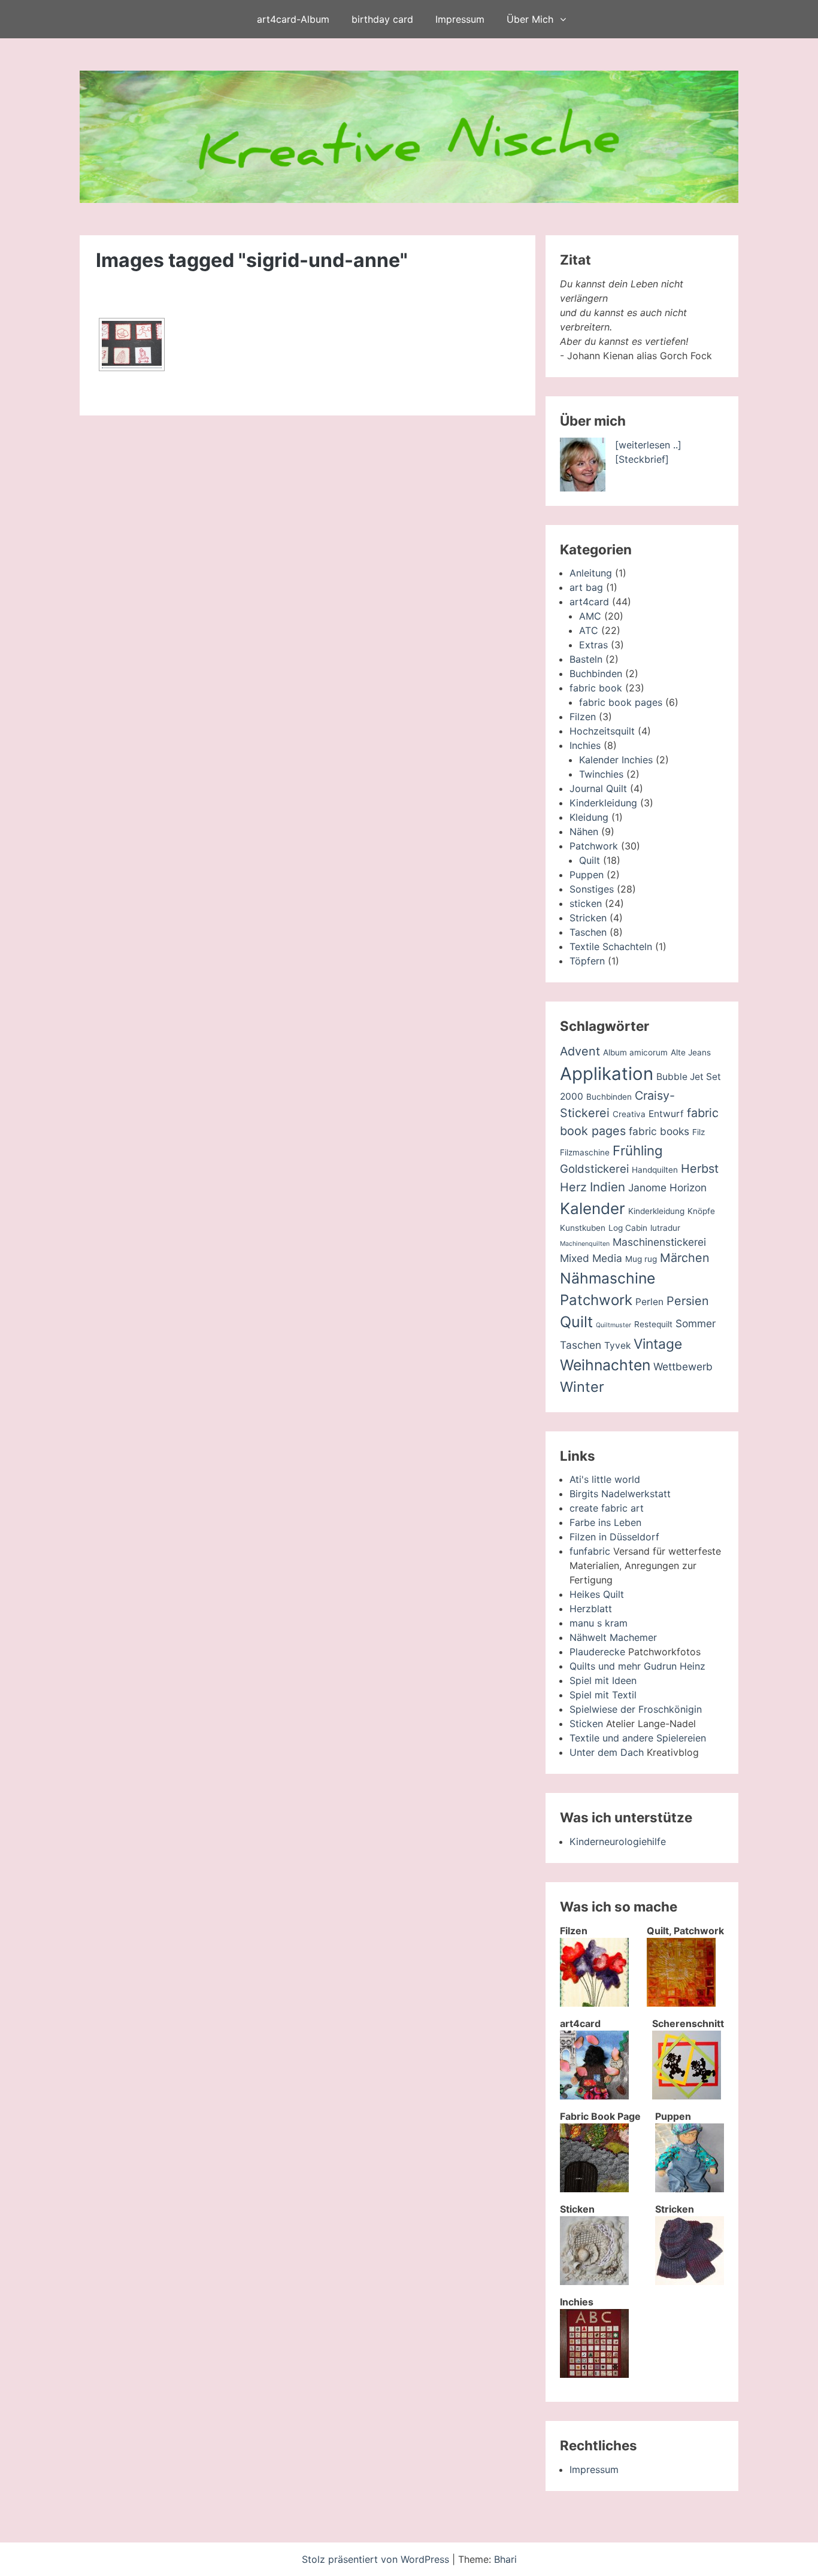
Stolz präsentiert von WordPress (377, 2559)
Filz (699, 1132)
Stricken (588, 918)
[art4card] (594, 2096)
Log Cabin (628, 1228)
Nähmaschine (608, 1278)
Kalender (593, 1208)
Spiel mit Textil (603, 1695)
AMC (590, 616)
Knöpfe (701, 1211)
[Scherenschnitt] (687, 2096)
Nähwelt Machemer (613, 1637)
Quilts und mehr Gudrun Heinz (637, 1666)
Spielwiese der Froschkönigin (636, 1709)
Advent (580, 1051)
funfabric (590, 1551)
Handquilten (655, 1170)
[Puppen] (690, 2189)
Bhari (505, 2559)
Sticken (586, 1724)
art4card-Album (293, 19)
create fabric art (607, 1508)
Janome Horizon (667, 1187)
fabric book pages (621, 702)
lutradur (665, 1228)
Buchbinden (596, 673)
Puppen (587, 875)
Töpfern (587, 961)
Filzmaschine (585, 1152)
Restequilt (653, 1324)
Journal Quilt (598, 788)
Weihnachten (605, 1365)
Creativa (629, 1114)
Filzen (583, 717)
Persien (688, 1301)
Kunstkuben (583, 1228)
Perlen (649, 1302)
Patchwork (594, 846)
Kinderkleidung (603, 803)
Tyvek (617, 1345)
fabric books (659, 1131)
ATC (589, 630)
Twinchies (601, 774)
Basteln (586, 659)
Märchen (685, 1258)
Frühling (638, 1150)
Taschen (588, 932)
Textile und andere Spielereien (638, 1738)
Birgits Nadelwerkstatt (620, 1494)
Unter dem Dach (607, 1752)
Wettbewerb (683, 1366)
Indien (608, 1187)
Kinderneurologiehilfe (618, 1841)
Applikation (607, 1074)
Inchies (585, 745)
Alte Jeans (691, 1052)
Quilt (590, 860)
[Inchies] (594, 2374)
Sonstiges (592, 889)
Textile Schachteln (611, 946)
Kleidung (589, 817)
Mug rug (641, 1259)
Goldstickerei (594, 1169)
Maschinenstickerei (659, 1242)
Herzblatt (591, 1609)
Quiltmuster (613, 1325)
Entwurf (666, 1114)
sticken (586, 903)
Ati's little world (605, 1479)
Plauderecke (597, 1652)
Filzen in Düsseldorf (614, 1537)
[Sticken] (594, 2281)
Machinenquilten (585, 1244)
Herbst (700, 1169)
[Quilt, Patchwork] (681, 2003)
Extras (593, 645)
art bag (586, 587)
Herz (573, 1187)
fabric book (596, 688)
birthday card (382, 19)
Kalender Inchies (616, 760)
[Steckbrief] (642, 459)
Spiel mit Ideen (603, 1680)
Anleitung (591, 573)
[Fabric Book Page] (594, 2189)
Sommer (696, 1323)
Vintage (658, 1344)
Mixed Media (591, 1258)
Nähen (584, 832)
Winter (582, 1387)
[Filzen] (594, 2003)
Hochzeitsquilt (602, 731)
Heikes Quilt (597, 1594)
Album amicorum (635, 1052)
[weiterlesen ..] (648, 445)
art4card (589, 602)
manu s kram (599, 1623)
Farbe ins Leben (605, 1522)
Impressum (460, 19)
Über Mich (530, 19)
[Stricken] (690, 2281)
